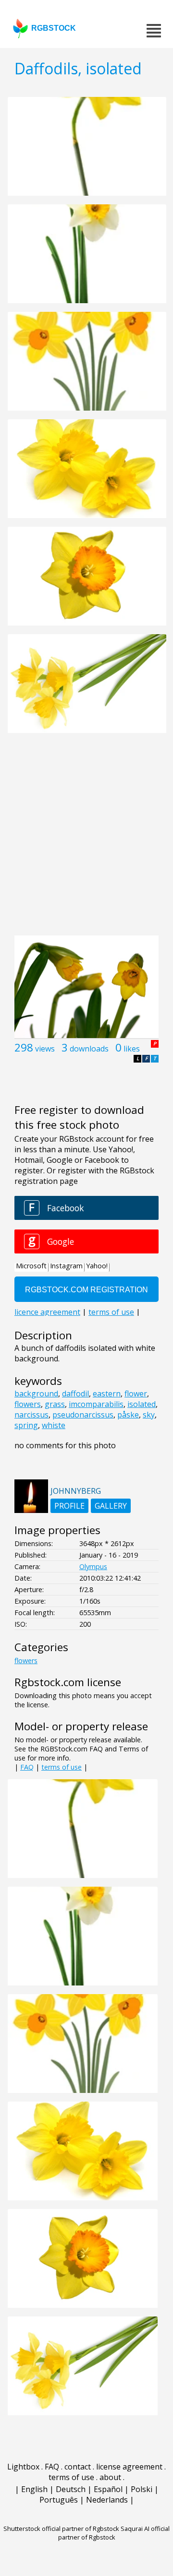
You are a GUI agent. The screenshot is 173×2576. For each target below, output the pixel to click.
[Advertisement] (86, 839)
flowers (28, 1404)
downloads (89, 1049)
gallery (111, 1506)
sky (149, 1415)
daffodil (75, 1394)
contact (78, 2467)
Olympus (93, 1566)
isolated (142, 1404)
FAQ (27, 1767)
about (110, 2477)
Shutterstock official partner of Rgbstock (61, 2529)
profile (69, 1506)
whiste (54, 1425)
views (45, 1049)
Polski (142, 2489)
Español (108, 2489)
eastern (107, 1394)
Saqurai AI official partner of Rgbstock (114, 2533)
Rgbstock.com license (68, 1682)
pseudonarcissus (83, 1415)
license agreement (129, 2467)
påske (128, 1415)
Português (59, 2500)
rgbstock (54, 28)
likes (132, 1049)
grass (55, 1404)
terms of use (62, 1767)
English (34, 2489)
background (36, 1394)
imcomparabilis (96, 1404)
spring (26, 1425)
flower (136, 1394)
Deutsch (71, 2489)
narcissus (31, 1415)
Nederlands (107, 2500)
